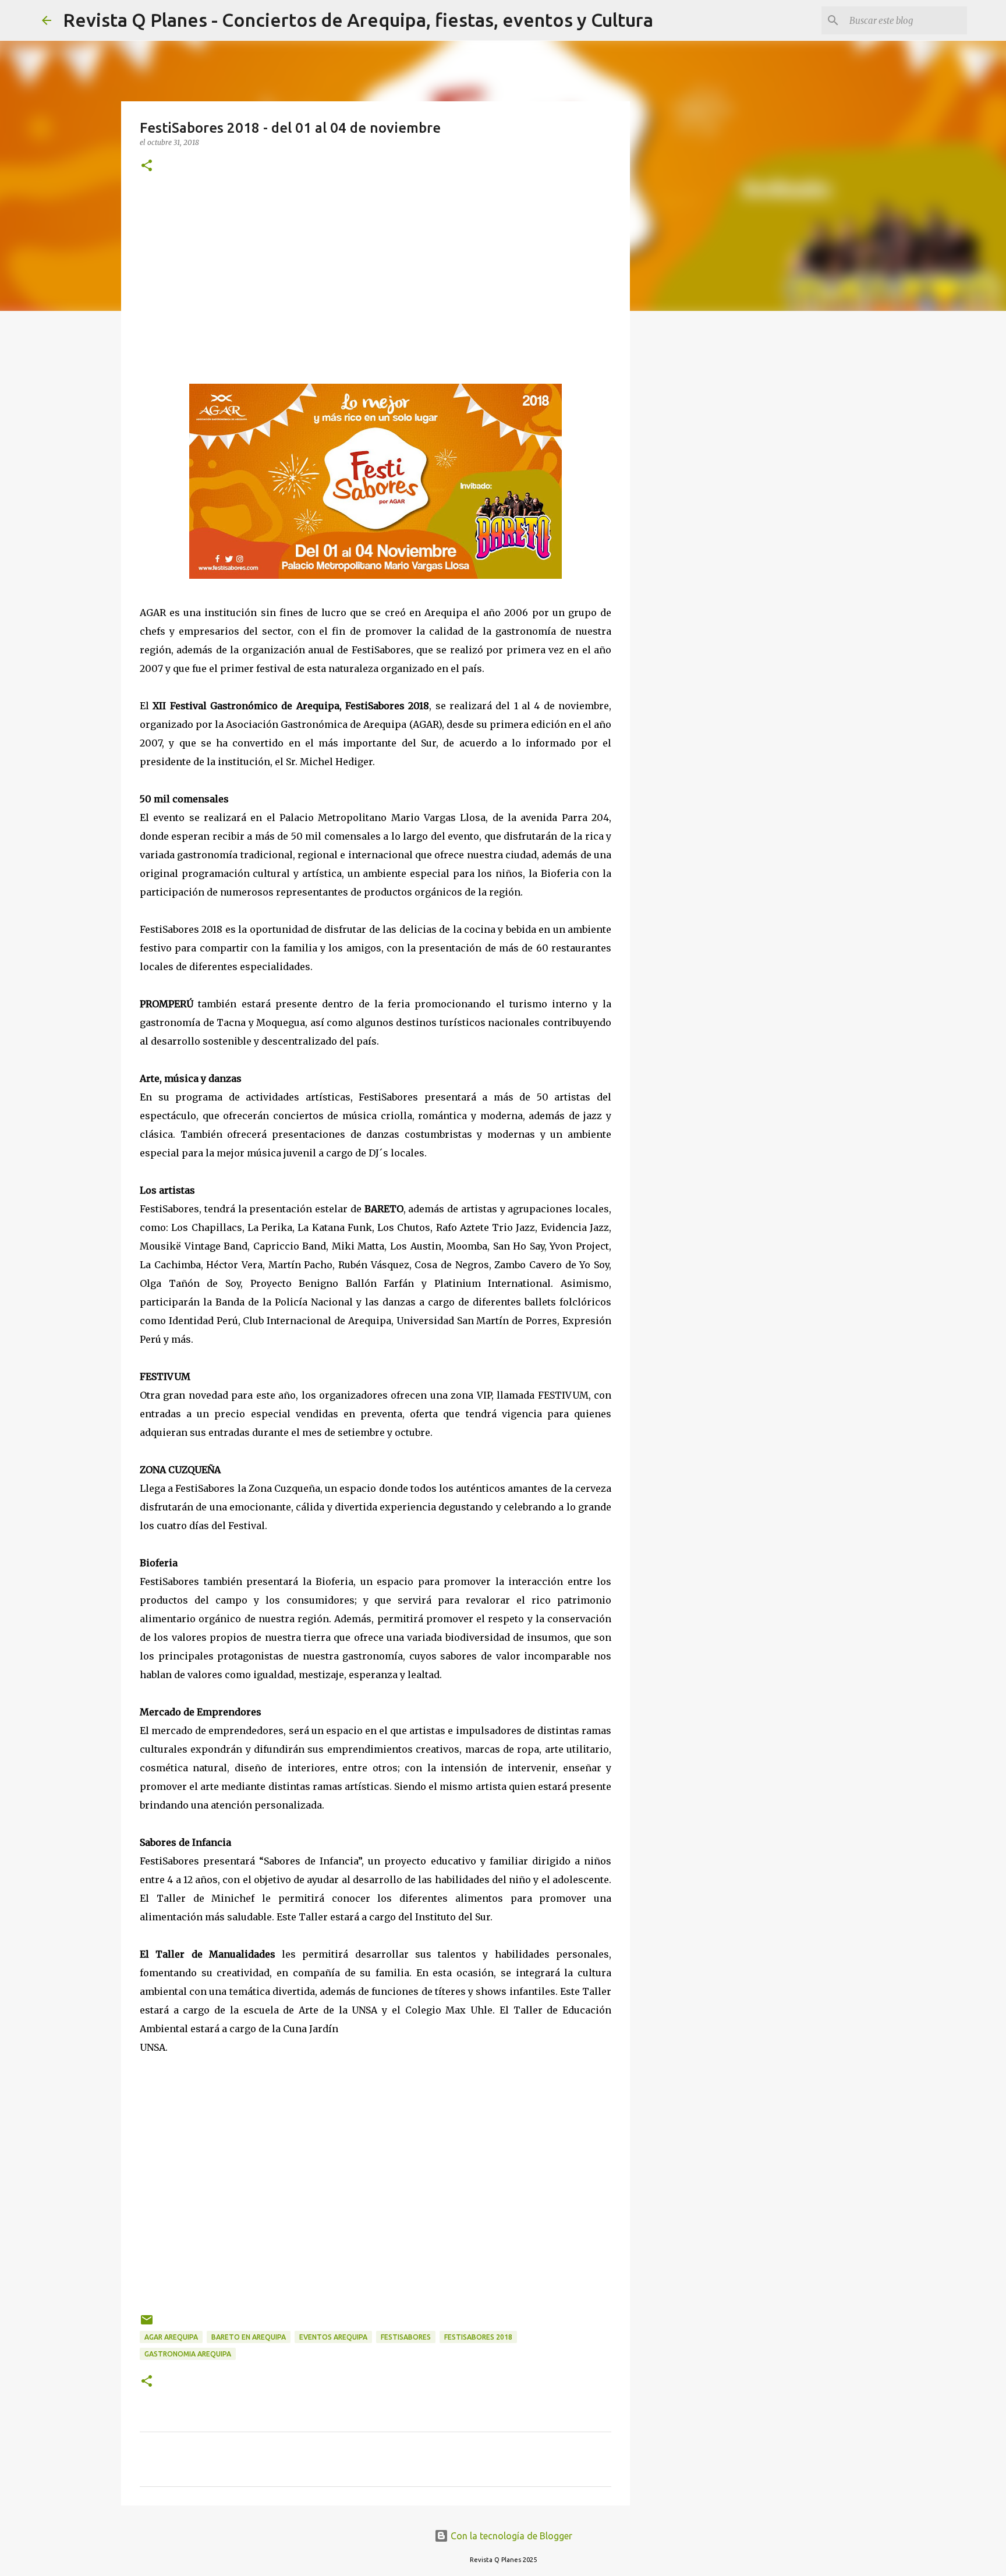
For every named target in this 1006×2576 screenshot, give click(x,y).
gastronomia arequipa (188, 2354)
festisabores (406, 2337)
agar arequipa (171, 2337)
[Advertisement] (376, 279)
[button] (147, 166)
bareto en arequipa (249, 2337)
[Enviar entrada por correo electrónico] (147, 2324)
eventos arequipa (333, 2337)
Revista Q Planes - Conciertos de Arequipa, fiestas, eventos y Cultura (358, 20)
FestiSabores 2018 (478, 2337)
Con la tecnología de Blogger (510, 2536)
